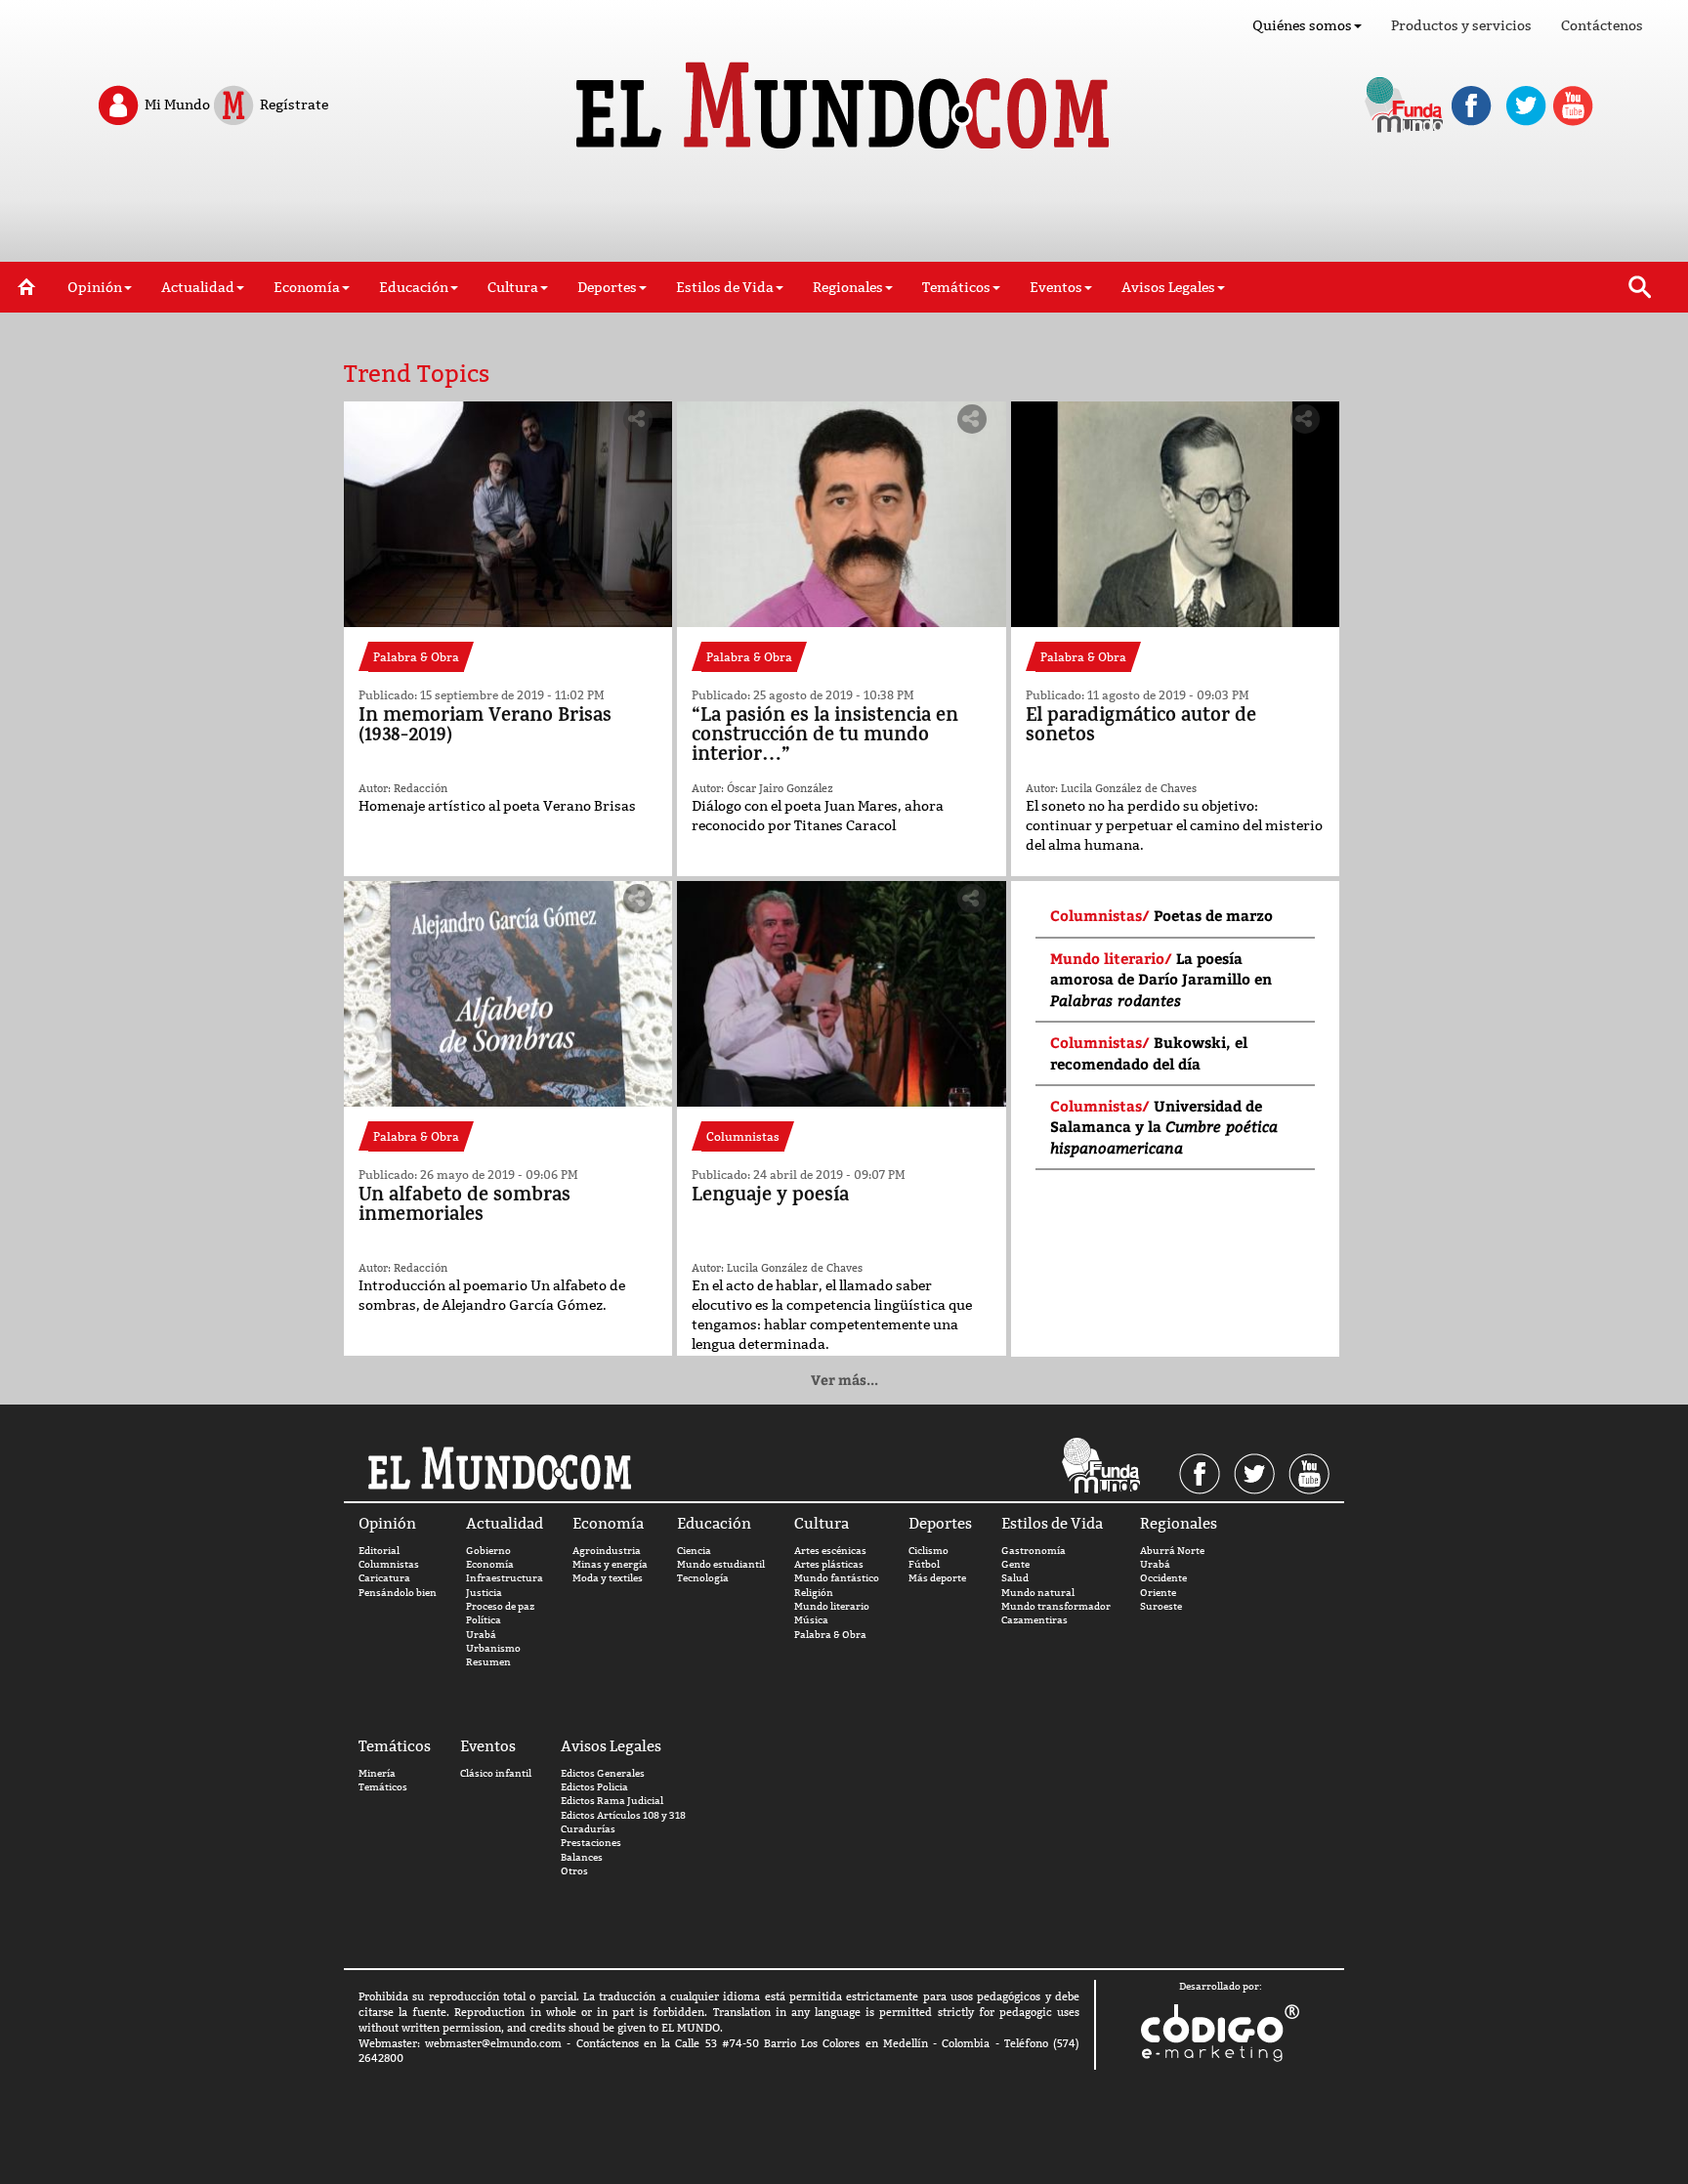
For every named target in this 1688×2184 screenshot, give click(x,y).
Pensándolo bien (398, 1593)
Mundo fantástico (837, 1578)
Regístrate (293, 104)
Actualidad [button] (198, 287)
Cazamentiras (1034, 1620)
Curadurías (588, 1829)
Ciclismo (928, 1551)
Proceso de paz (500, 1606)
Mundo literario (832, 1606)
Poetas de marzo (1213, 915)
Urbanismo (493, 1648)
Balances (582, 1857)
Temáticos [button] (956, 287)
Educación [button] (414, 287)
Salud (1015, 1578)
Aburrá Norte (1172, 1551)
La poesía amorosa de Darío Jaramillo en (1161, 979)
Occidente (1163, 1578)
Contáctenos (1602, 25)
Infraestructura (505, 1578)
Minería (377, 1773)
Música (811, 1620)
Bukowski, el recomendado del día (1149, 1052)
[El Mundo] (844, 100)
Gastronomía (1034, 1551)
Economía (490, 1564)
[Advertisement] (844, 213)
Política (484, 1620)
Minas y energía (610, 1564)
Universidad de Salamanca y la (1164, 1127)
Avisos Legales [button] (1168, 287)
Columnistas (389, 1564)
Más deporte (937, 1578)
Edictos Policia (594, 1787)
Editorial (379, 1551)
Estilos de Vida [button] (725, 287)
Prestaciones (591, 1843)
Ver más (844, 1380)
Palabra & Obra (830, 1635)
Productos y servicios (1461, 25)
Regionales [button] (848, 287)
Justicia (484, 1593)
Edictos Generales (603, 1773)
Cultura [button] (513, 287)
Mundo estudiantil (721, 1564)
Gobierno (488, 1551)
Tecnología (703, 1578)
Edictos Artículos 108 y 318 (623, 1815)
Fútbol (924, 1564)
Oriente (1158, 1593)
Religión (814, 1593)
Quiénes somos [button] (1302, 25)
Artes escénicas (830, 1551)
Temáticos (383, 1787)
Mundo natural (1038, 1593)
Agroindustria (607, 1551)
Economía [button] (307, 287)
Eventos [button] (1056, 287)
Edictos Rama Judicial (612, 1801)
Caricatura (384, 1578)
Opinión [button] (95, 287)
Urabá (481, 1635)
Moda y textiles (608, 1578)
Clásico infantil (496, 1773)
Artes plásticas (829, 1564)
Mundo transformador (1056, 1606)
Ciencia (694, 1551)
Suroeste (1161, 1606)
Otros (574, 1871)
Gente (1015, 1564)
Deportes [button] (607, 287)
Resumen (488, 1662)
